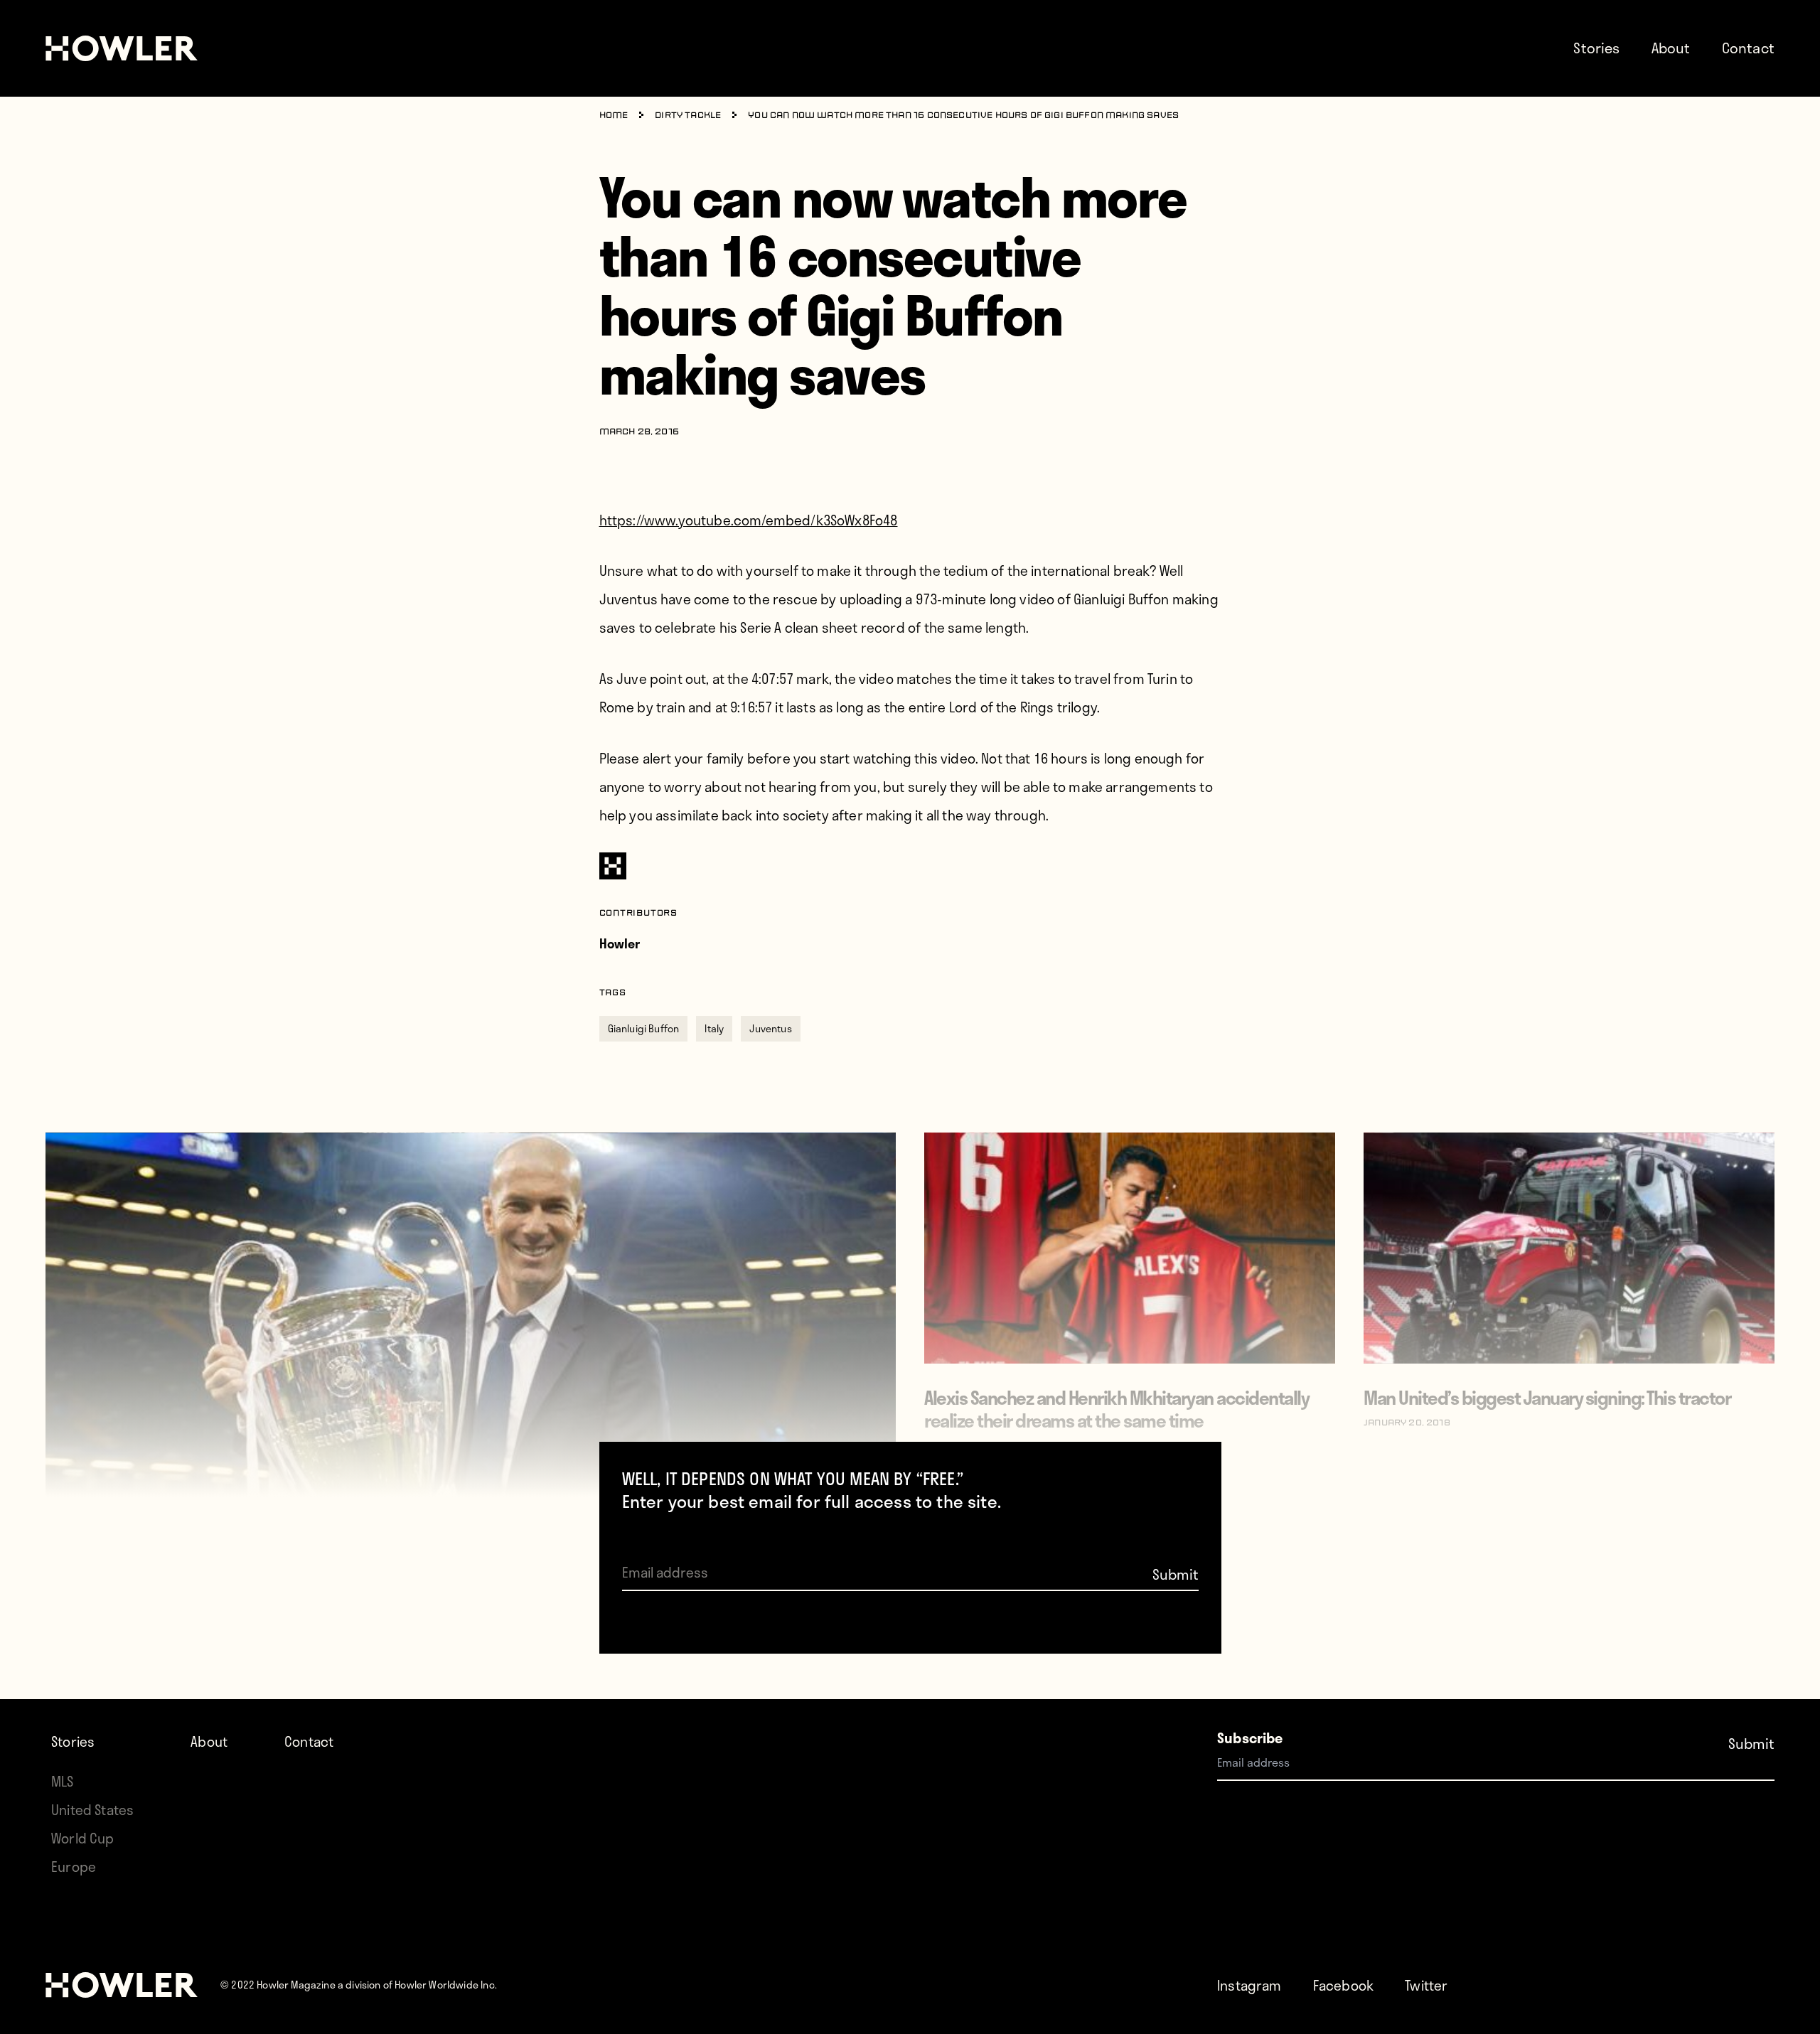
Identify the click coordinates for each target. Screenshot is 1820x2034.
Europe (74, 1867)
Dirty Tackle (688, 116)
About (1671, 48)
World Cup (83, 1838)
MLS (63, 1781)
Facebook (1343, 1985)
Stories (1596, 48)
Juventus (770, 1028)
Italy (714, 1028)
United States (92, 1810)
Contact (1748, 48)
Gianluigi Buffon (644, 1028)
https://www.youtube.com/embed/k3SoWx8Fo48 (749, 520)
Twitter (1426, 1985)
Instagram (1249, 1985)
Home (614, 116)
